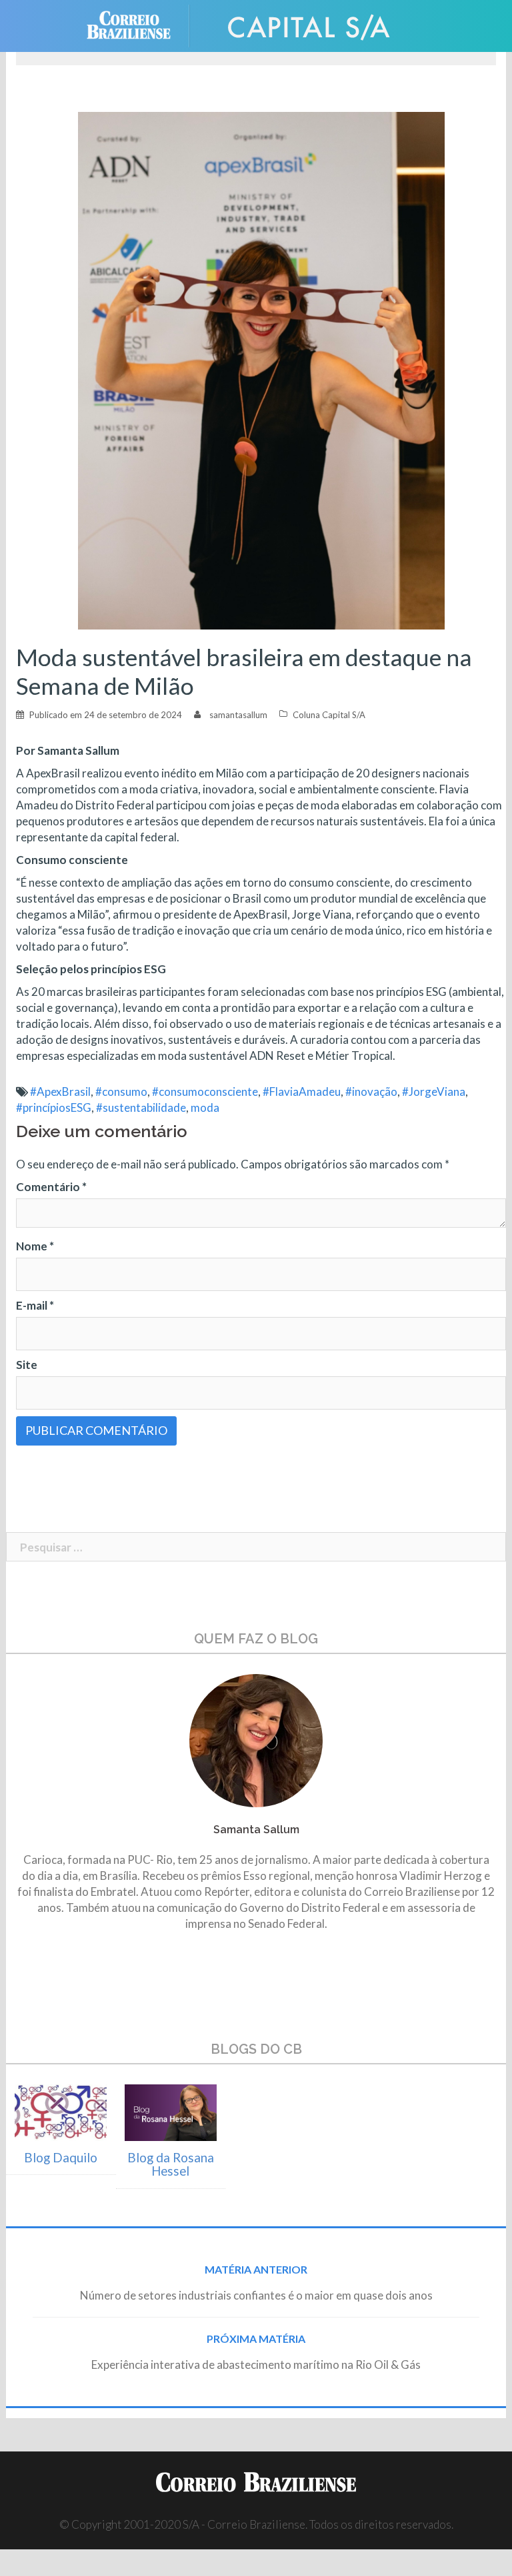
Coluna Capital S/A (329, 715)
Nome (35, 1246)
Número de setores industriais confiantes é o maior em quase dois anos (256, 2295)
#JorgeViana (434, 1091)
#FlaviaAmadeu (302, 1091)
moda (205, 1107)
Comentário (51, 1187)
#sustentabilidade (141, 1107)
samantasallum (238, 715)
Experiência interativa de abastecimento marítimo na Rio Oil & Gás (256, 2364)
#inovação (371, 1091)
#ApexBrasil (60, 1091)
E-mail (35, 1305)
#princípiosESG (54, 1107)
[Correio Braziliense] (139, 24)
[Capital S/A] (309, 24)
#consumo (121, 1091)
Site (27, 1365)
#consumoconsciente (205, 1091)
